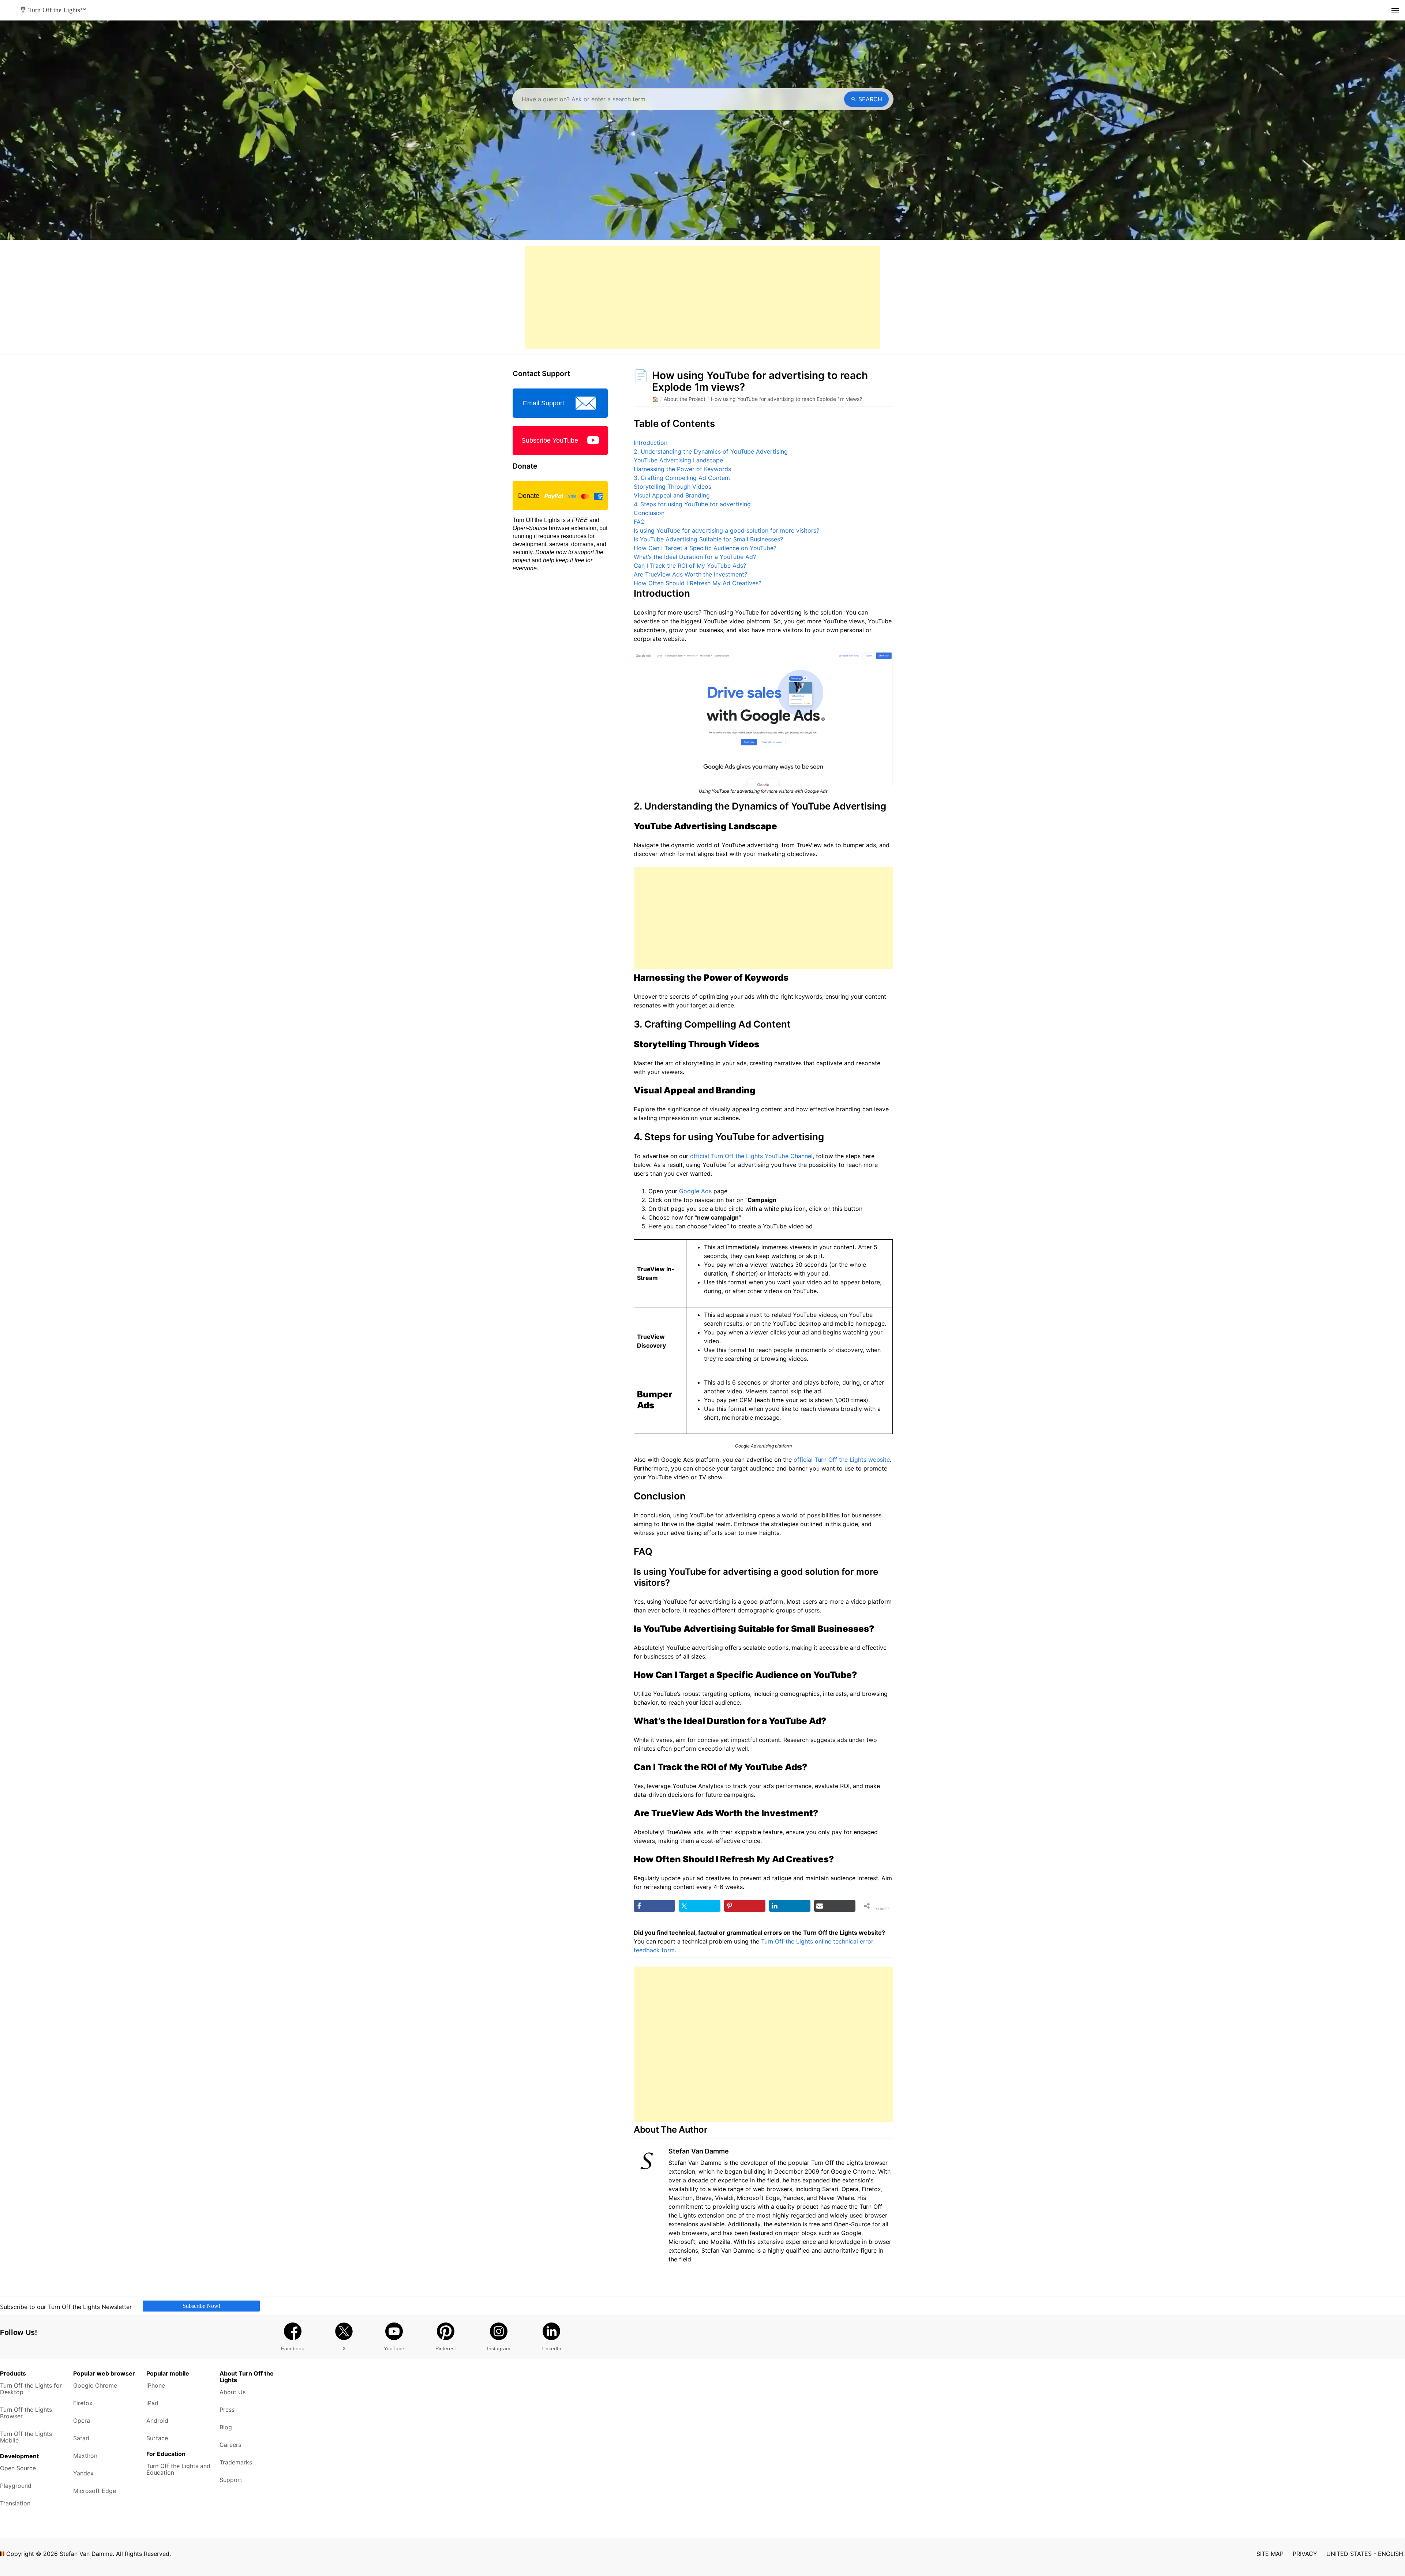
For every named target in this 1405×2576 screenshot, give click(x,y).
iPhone (156, 2385)
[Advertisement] (702, 297)
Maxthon (85, 2456)
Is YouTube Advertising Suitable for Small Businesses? (708, 539)
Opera (82, 2421)
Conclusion (649, 513)
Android (157, 2421)
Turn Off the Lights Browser (26, 2413)
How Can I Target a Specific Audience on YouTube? (705, 548)
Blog (226, 2427)
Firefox (83, 2403)
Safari (81, 2438)
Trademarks (236, 2462)
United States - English (1365, 2554)
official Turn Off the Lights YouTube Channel (751, 1156)
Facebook (293, 2348)
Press (227, 2410)
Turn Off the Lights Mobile (26, 2437)
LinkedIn (551, 2348)
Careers (230, 2445)
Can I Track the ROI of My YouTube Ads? (690, 566)
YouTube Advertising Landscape (678, 460)
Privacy (1305, 2554)
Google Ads (695, 1191)
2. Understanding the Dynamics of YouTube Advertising (711, 451)
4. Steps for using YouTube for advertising (692, 504)
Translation (15, 2503)
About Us (233, 2392)
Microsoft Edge (95, 2491)
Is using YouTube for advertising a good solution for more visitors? (726, 530)
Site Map (1270, 2554)
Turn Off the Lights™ (57, 10)
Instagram (499, 2348)
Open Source (18, 2468)
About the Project (685, 399)
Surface (157, 2438)
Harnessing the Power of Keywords (682, 469)
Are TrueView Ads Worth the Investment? (690, 574)
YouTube (394, 2348)
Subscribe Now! (201, 2305)
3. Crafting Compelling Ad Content (682, 478)
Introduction (651, 443)
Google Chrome (95, 2385)
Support (231, 2480)
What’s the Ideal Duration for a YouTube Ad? (695, 557)
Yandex (83, 2473)
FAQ (639, 522)
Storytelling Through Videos (672, 487)
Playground (16, 2486)
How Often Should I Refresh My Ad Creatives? (698, 583)
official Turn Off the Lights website (842, 1460)
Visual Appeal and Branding (672, 495)
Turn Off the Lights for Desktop (31, 2389)
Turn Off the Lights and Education (178, 2469)
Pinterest (446, 2348)
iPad (152, 2403)
